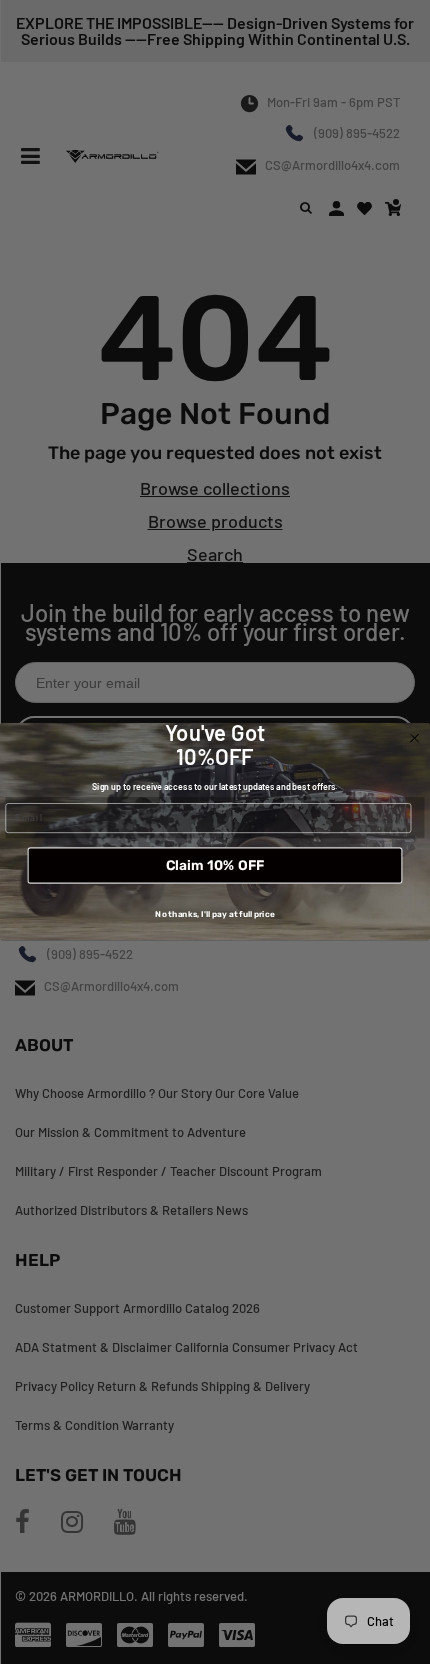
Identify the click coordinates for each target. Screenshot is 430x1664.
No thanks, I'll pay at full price (214, 915)
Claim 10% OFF (215, 866)
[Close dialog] (415, 739)
